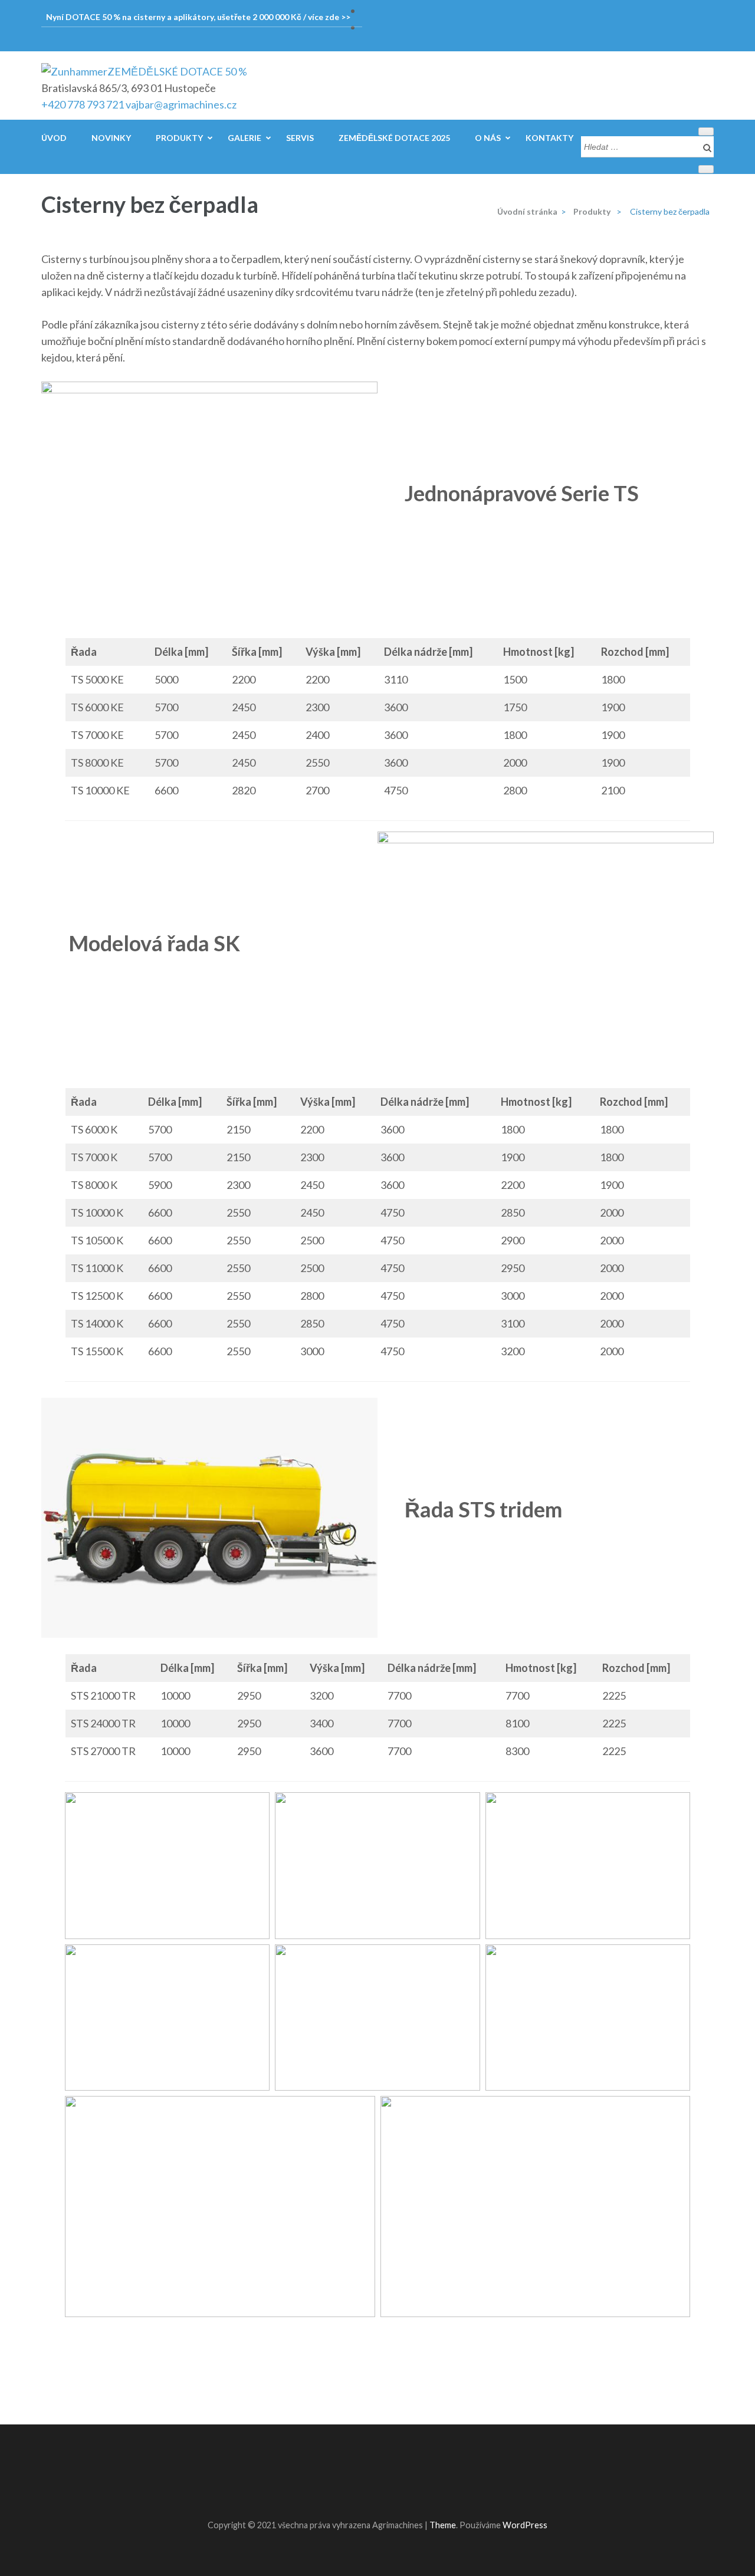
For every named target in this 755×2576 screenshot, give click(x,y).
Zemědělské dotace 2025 (394, 138)
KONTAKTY (549, 138)
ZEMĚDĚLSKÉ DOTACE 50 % (177, 71)
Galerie (244, 138)
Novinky (111, 138)
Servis (300, 138)
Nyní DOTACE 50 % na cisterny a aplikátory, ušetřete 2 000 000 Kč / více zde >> (198, 17)
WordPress (525, 2525)
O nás (488, 138)
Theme (443, 2525)
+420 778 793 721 (83, 104)
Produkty (179, 138)
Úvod (54, 138)
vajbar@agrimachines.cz (181, 104)
